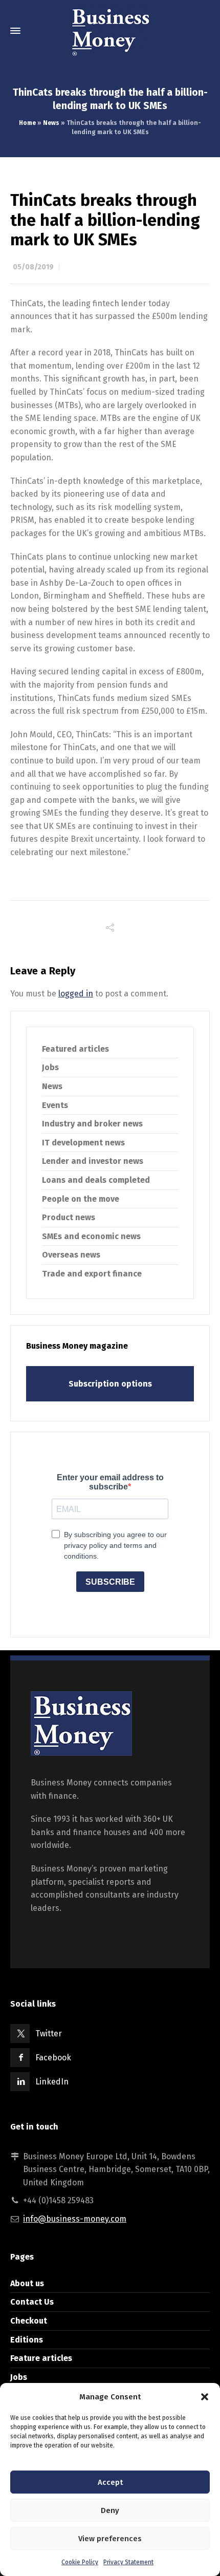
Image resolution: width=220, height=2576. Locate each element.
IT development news (83, 1143)
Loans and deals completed (96, 1180)
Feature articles (41, 2358)
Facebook (53, 2058)
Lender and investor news (93, 1161)
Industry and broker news (92, 1124)
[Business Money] (110, 31)
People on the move (81, 1199)
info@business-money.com (75, 2219)
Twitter (49, 2034)
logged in (76, 994)
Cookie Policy (80, 2562)
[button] (205, 2397)
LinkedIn (52, 2082)
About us (27, 2283)
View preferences (110, 2539)
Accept (110, 2482)
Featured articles (75, 1049)
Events (55, 1105)
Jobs (50, 1067)
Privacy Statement (128, 2562)
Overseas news (71, 1255)
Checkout (29, 2321)
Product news (69, 1217)
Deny (110, 2510)
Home (27, 123)
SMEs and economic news (91, 1236)
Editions (27, 2340)
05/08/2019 (33, 267)
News (51, 123)
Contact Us (32, 2302)
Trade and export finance (92, 1274)
